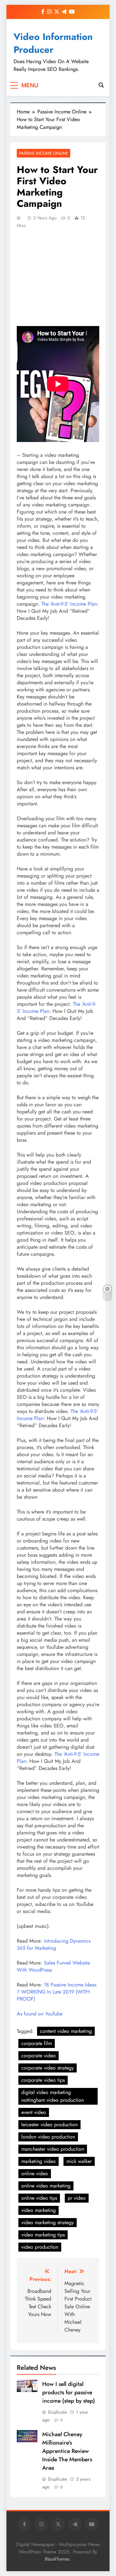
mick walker (79, 2161)
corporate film (37, 2043)
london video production (48, 2137)
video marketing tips (43, 2235)
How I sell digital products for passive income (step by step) (69, 2392)
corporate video (39, 2056)
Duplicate (58, 2412)
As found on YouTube (40, 2014)
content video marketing (66, 2031)
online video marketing (46, 2186)
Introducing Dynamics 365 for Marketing (54, 1944)
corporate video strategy (48, 2068)
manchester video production (53, 2149)
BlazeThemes (57, 2559)
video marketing (39, 2210)
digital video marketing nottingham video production (53, 2096)
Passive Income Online (43, 153)
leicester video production (49, 2124)
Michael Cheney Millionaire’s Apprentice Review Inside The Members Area (67, 2451)
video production (40, 2247)
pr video (77, 2198)
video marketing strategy (48, 2222)
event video (34, 2112)
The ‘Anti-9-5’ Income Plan (69, 604)
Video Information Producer (53, 43)
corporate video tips (43, 2080)
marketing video (39, 2161)
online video (35, 2173)
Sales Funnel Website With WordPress (53, 1966)
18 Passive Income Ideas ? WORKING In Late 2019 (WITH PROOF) (57, 1992)
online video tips (39, 2198)
